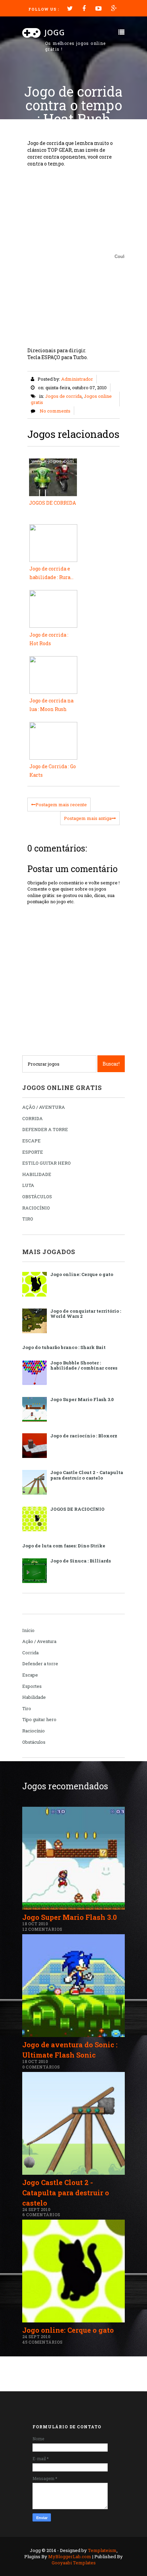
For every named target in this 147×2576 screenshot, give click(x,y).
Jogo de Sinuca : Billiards (81, 1561)
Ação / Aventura (39, 1641)
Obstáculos (34, 1742)
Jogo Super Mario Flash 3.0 (82, 1399)
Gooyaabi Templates (74, 2563)
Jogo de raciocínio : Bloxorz (84, 1436)
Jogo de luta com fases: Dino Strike (64, 1546)
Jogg (55, 32)
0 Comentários (41, 2067)
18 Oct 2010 (35, 1924)
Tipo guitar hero (39, 1719)
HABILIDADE (37, 1174)
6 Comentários (41, 2215)
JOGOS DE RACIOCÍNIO (77, 1509)
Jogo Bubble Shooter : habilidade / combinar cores (84, 1365)
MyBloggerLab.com (70, 2556)
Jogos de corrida (63, 396)
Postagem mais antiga (88, 818)
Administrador (77, 379)
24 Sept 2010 (36, 2209)
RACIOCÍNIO (36, 1208)
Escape (30, 1675)
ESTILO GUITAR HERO (46, 1163)
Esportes (32, 1686)
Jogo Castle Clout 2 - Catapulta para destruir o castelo (87, 1475)
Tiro (27, 1708)
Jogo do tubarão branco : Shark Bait (64, 1347)
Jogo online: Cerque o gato (82, 1274)
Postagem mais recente (61, 805)
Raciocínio (34, 1731)
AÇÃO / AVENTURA (44, 1107)
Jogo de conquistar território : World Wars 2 (86, 1314)
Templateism (102, 2550)
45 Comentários (42, 2342)
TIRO (28, 1219)
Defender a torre (40, 1664)
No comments (55, 411)
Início (28, 1630)
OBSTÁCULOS (37, 1197)
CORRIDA (32, 1118)
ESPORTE (33, 1152)
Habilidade (34, 1697)
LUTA (28, 1185)
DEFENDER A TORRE (45, 1129)
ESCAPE (31, 1141)
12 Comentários (42, 1929)
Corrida (30, 1653)
